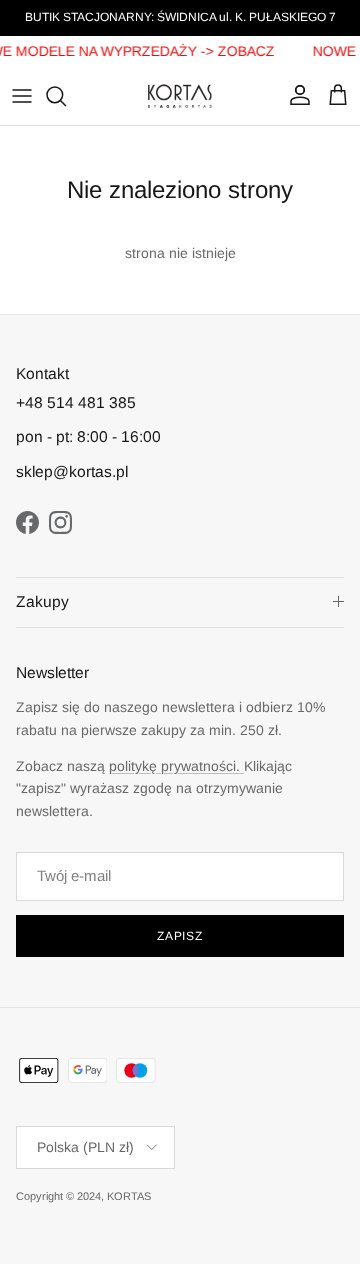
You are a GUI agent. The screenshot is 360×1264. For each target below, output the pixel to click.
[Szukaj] (66, 96)
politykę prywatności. (176, 766)
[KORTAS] (180, 96)
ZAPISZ (180, 936)
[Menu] (22, 96)
